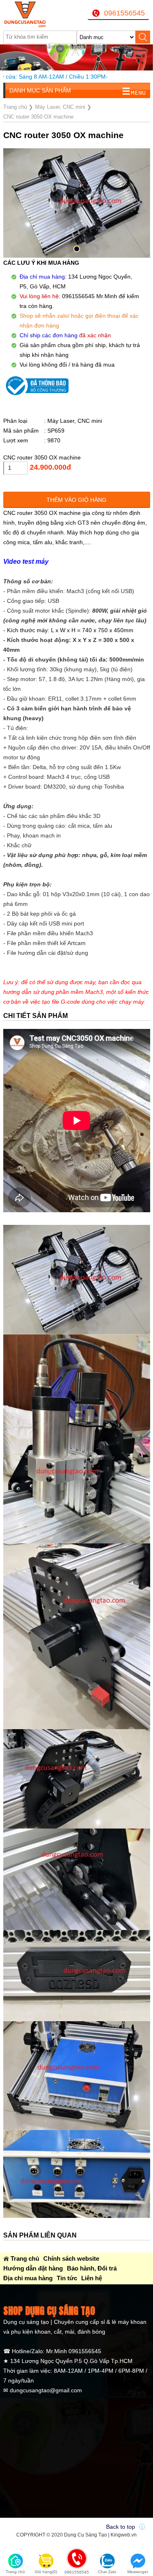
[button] (77, 249)
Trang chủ (25, 2258)
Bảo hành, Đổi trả (92, 2268)
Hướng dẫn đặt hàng (33, 2268)
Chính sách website (71, 2258)
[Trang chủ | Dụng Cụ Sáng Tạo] (29, 14)
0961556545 (124, 13)
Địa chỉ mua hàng (28, 2278)
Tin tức (67, 2278)
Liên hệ (92, 2278)
